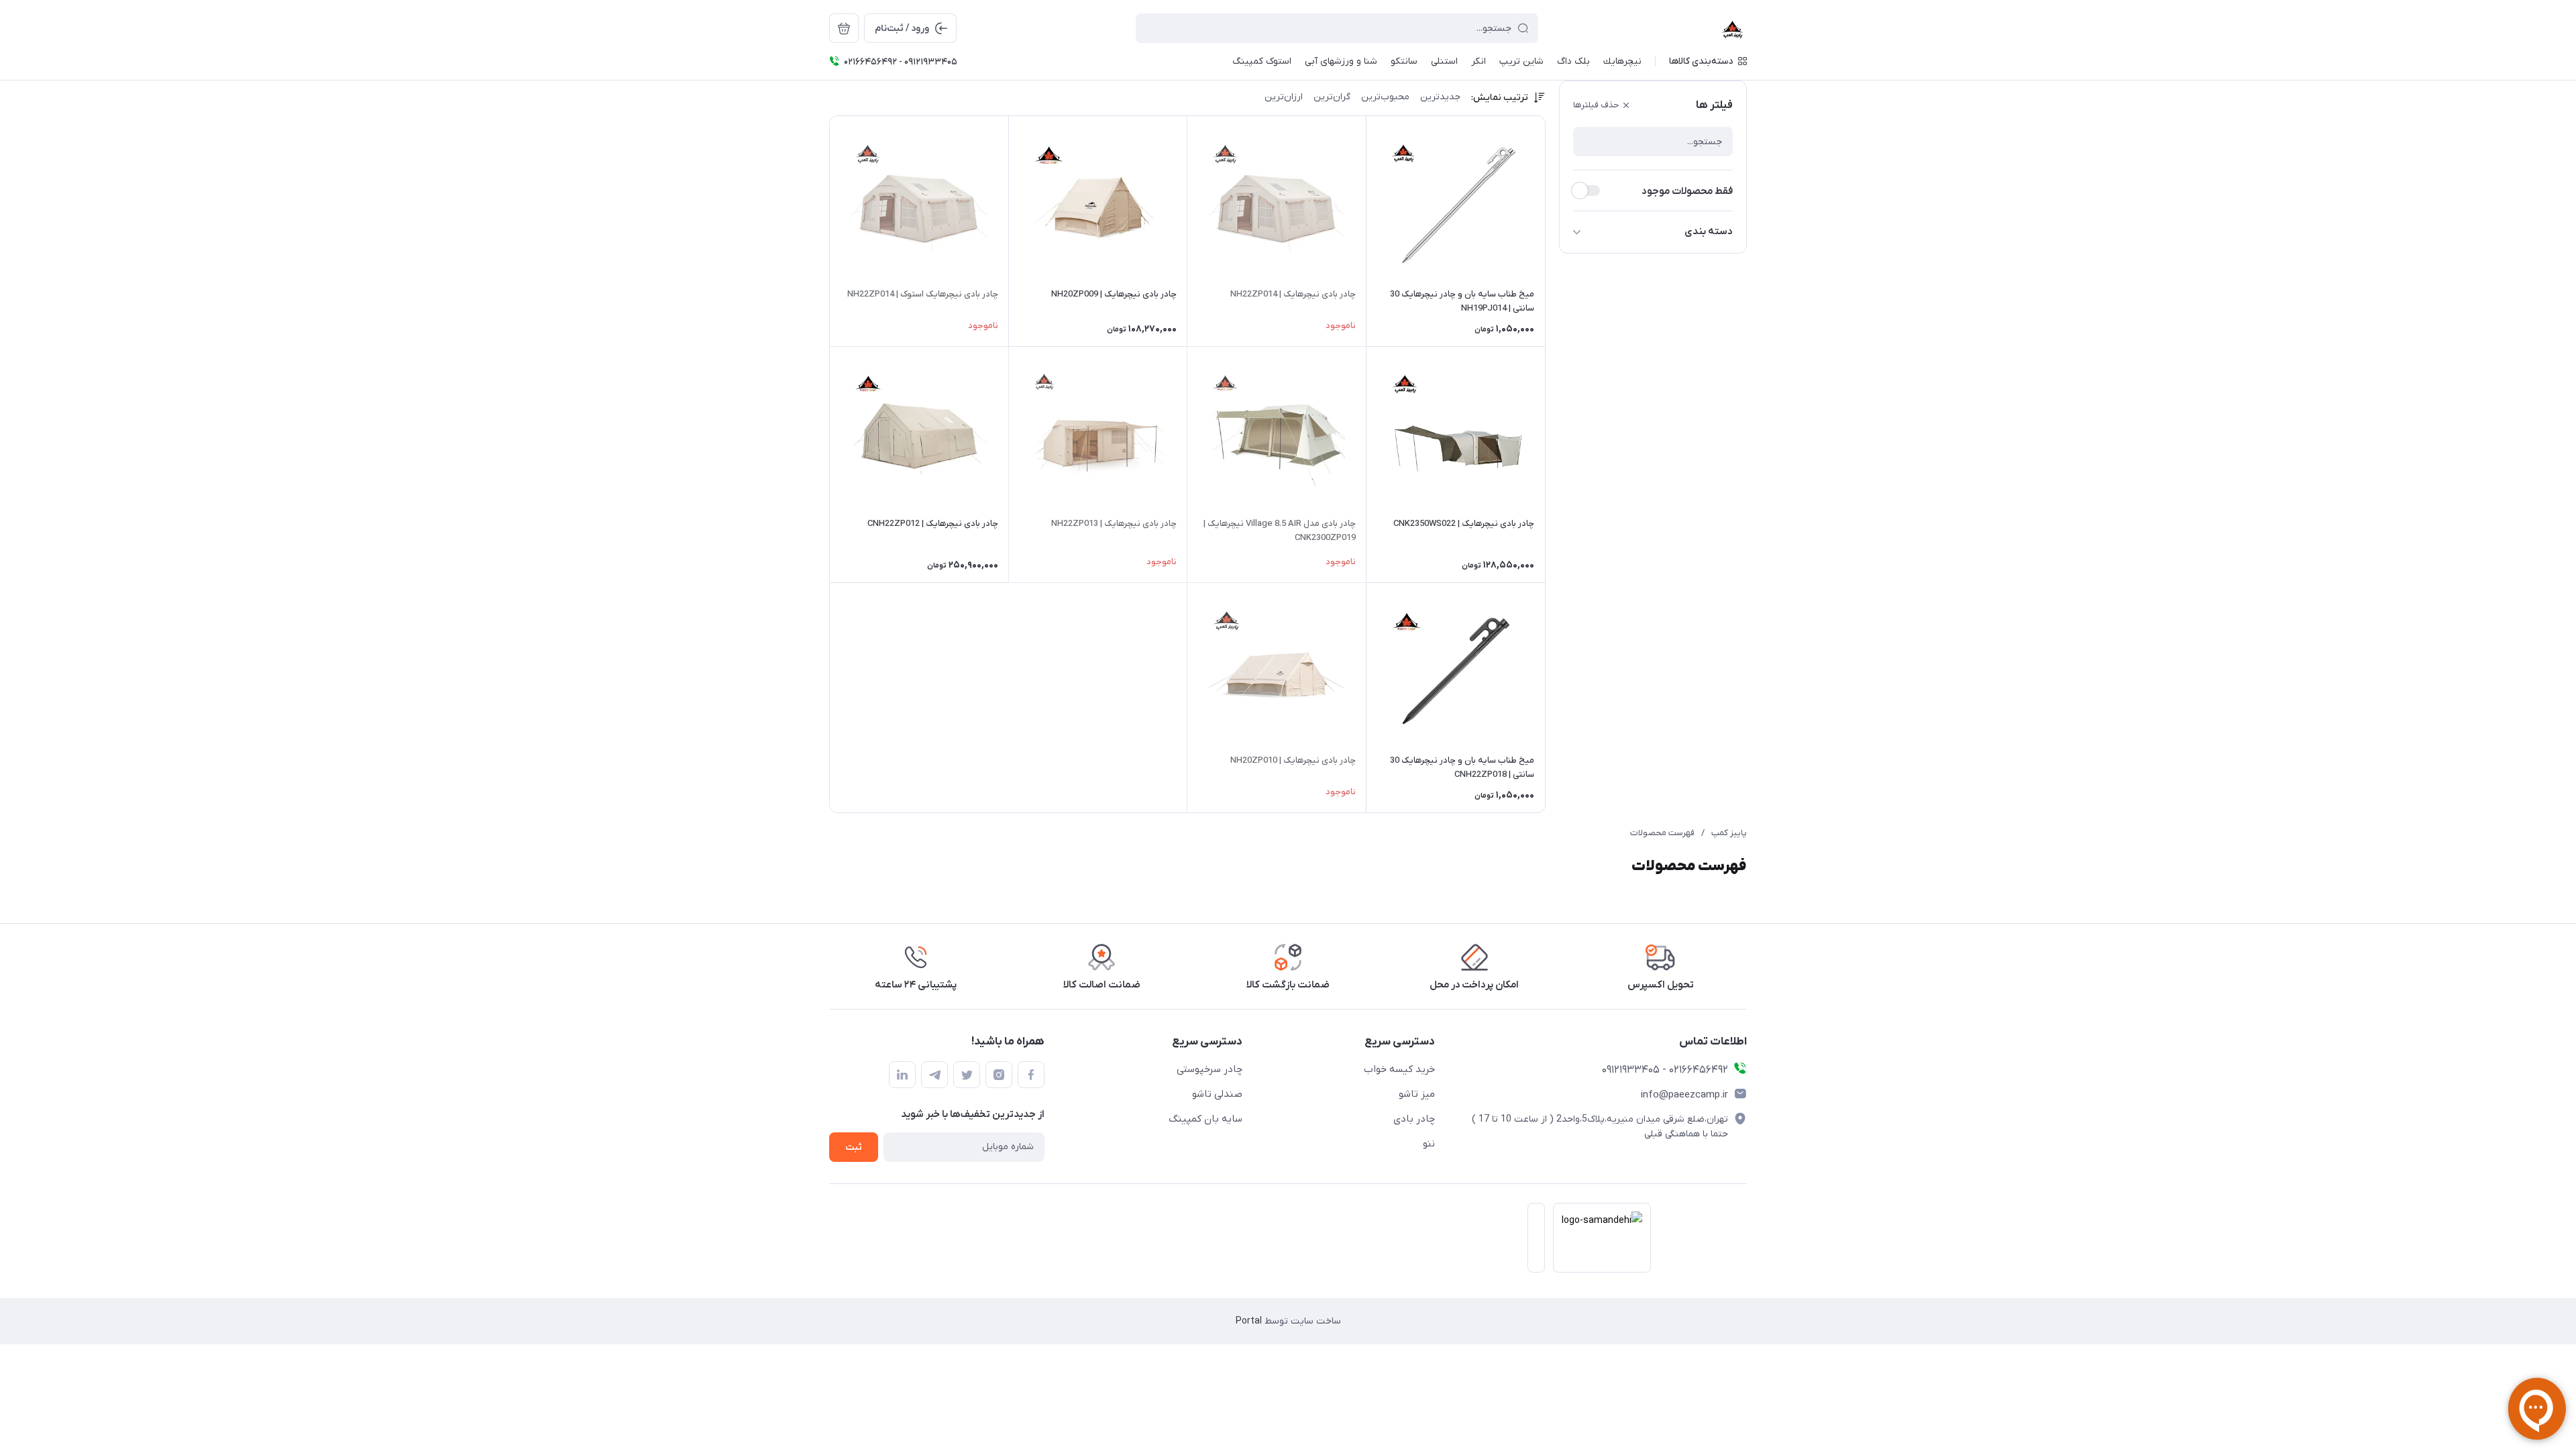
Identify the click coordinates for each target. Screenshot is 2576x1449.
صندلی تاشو (1217, 1094)
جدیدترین (1440, 97)
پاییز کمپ (1729, 833)
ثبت (854, 1147)
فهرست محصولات (1662, 833)
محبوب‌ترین (1385, 97)
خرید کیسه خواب (1399, 1069)
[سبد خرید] (844, 28)
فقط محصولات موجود (1687, 191)
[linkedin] (902, 1075)
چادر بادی (1414, 1119)
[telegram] (934, 1075)
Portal (1249, 1321)
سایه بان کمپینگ (1205, 1119)
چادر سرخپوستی (1210, 1069)
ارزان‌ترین (1284, 97)
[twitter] (967, 1075)
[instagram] (999, 1075)
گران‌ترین (1332, 97)
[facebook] (1031, 1075)
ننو (1429, 1144)
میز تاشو (1417, 1094)
